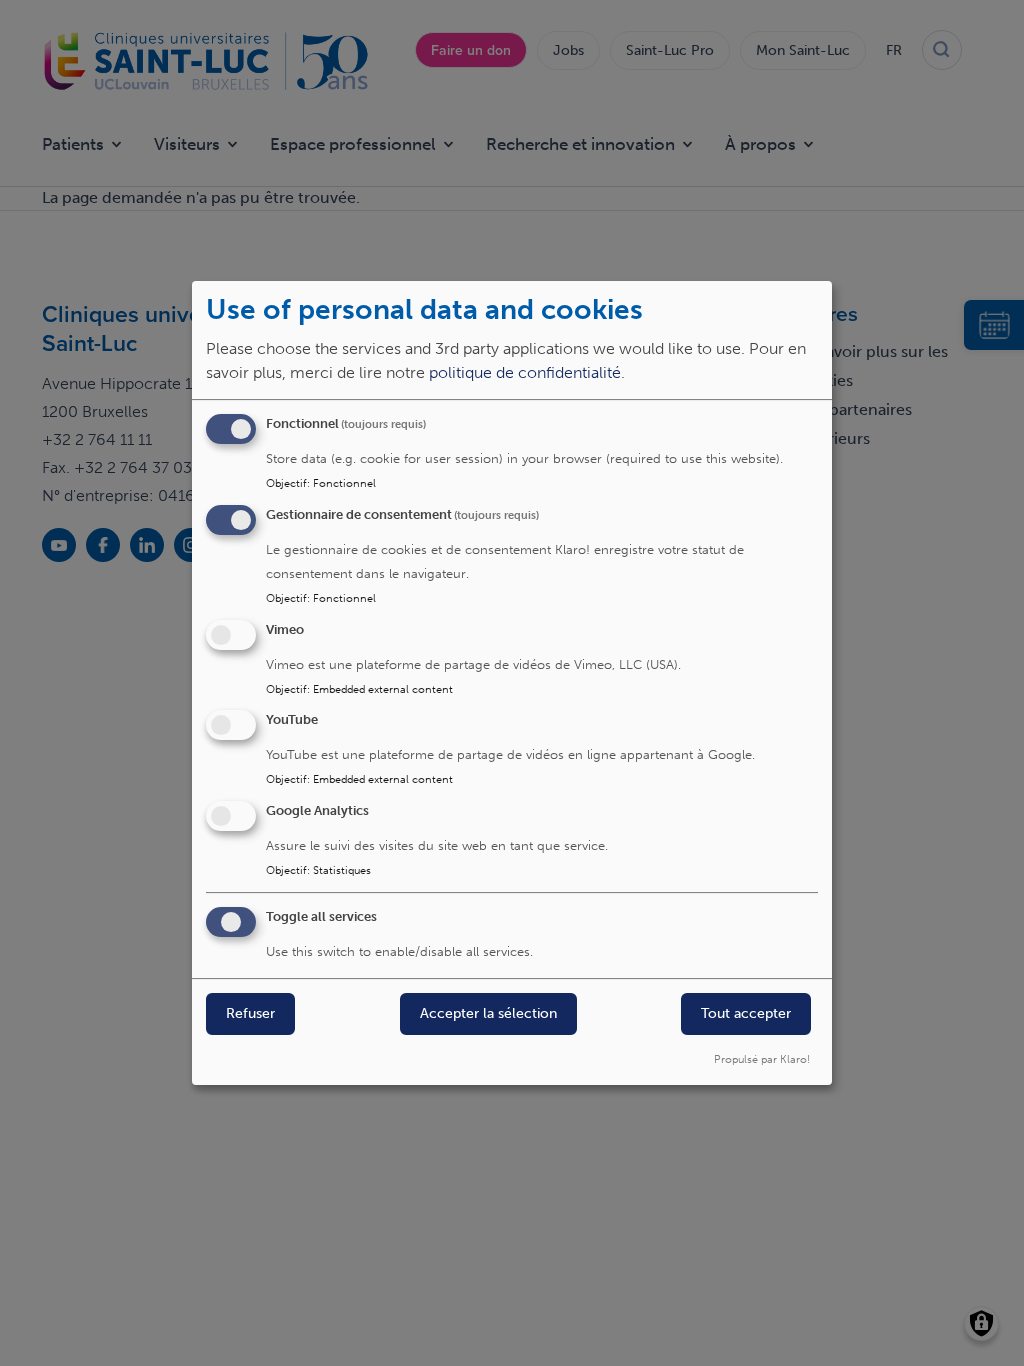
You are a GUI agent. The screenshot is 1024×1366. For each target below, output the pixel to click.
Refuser (250, 1013)
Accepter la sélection (488, 1013)
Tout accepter (746, 1013)
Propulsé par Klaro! (762, 1059)
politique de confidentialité (525, 372)
